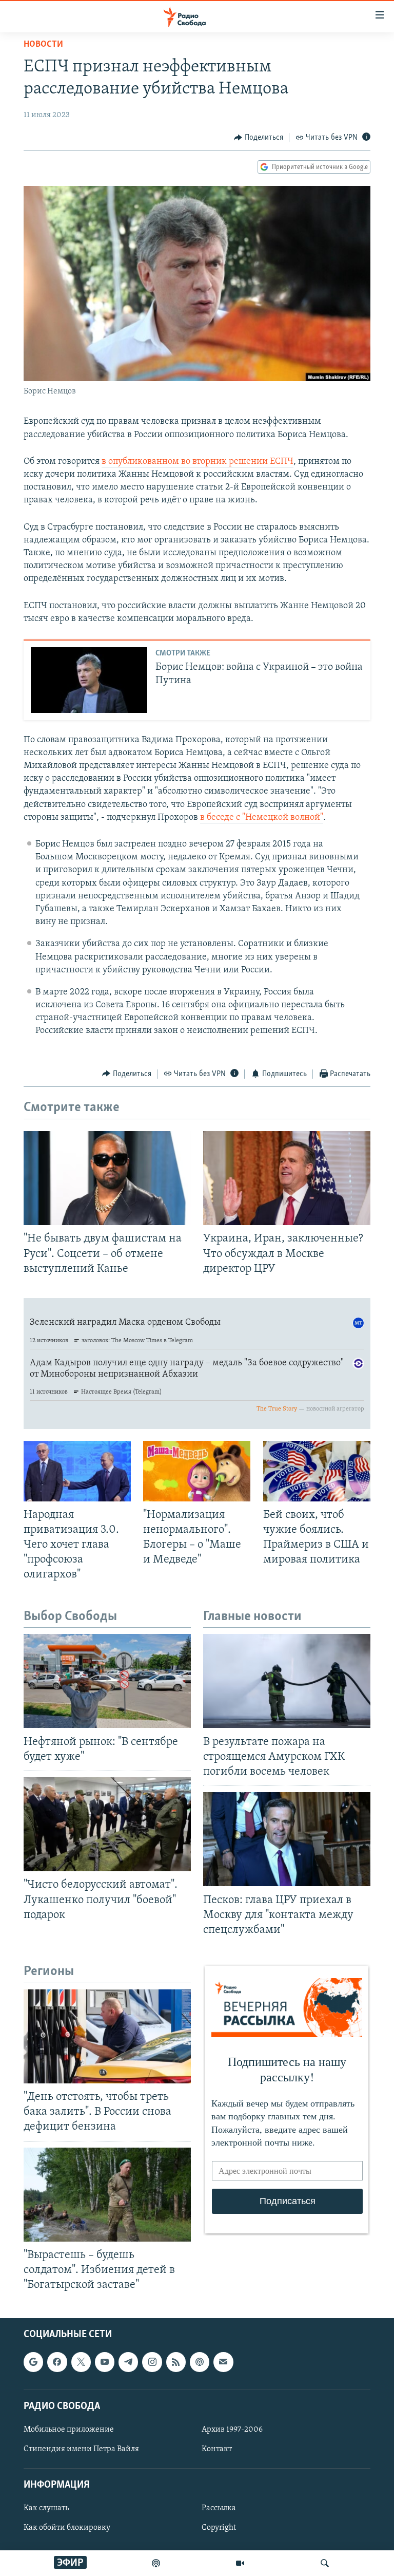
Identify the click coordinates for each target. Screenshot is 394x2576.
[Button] (259, 138)
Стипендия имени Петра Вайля (81, 2449)
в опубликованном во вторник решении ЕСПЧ (198, 462)
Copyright (219, 2528)
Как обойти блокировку (67, 2528)
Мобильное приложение (69, 2430)
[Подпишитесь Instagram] (152, 2362)
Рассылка (219, 2509)
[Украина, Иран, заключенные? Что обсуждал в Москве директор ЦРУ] (287, 1178)
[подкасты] (156, 2563)
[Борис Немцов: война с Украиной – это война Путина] (89, 680)
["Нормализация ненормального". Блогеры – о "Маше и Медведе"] (197, 1471)
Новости (43, 45)
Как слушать (46, 2509)
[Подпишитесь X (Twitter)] (81, 2362)
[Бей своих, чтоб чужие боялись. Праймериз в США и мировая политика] (317, 1471)
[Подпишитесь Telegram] (128, 2362)
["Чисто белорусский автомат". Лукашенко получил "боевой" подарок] (107, 1824)
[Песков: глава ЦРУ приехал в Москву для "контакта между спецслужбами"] (287, 1839)
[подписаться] (223, 2362)
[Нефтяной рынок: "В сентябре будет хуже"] (107, 1681)
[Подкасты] (200, 2362)
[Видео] (240, 2563)
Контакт (217, 2449)
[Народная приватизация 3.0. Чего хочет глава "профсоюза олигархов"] (77, 1471)
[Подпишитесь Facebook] (57, 2362)
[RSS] (176, 2362)
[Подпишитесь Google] (33, 2362)
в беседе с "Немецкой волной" (262, 818)
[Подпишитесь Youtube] (105, 2362)
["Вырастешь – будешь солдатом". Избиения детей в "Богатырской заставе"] (107, 2195)
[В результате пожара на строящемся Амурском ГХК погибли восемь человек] (287, 1681)
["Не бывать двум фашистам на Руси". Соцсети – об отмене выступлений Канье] (107, 1178)
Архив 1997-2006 (232, 2430)
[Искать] (325, 2563)
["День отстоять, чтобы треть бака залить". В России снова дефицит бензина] (107, 2036)
